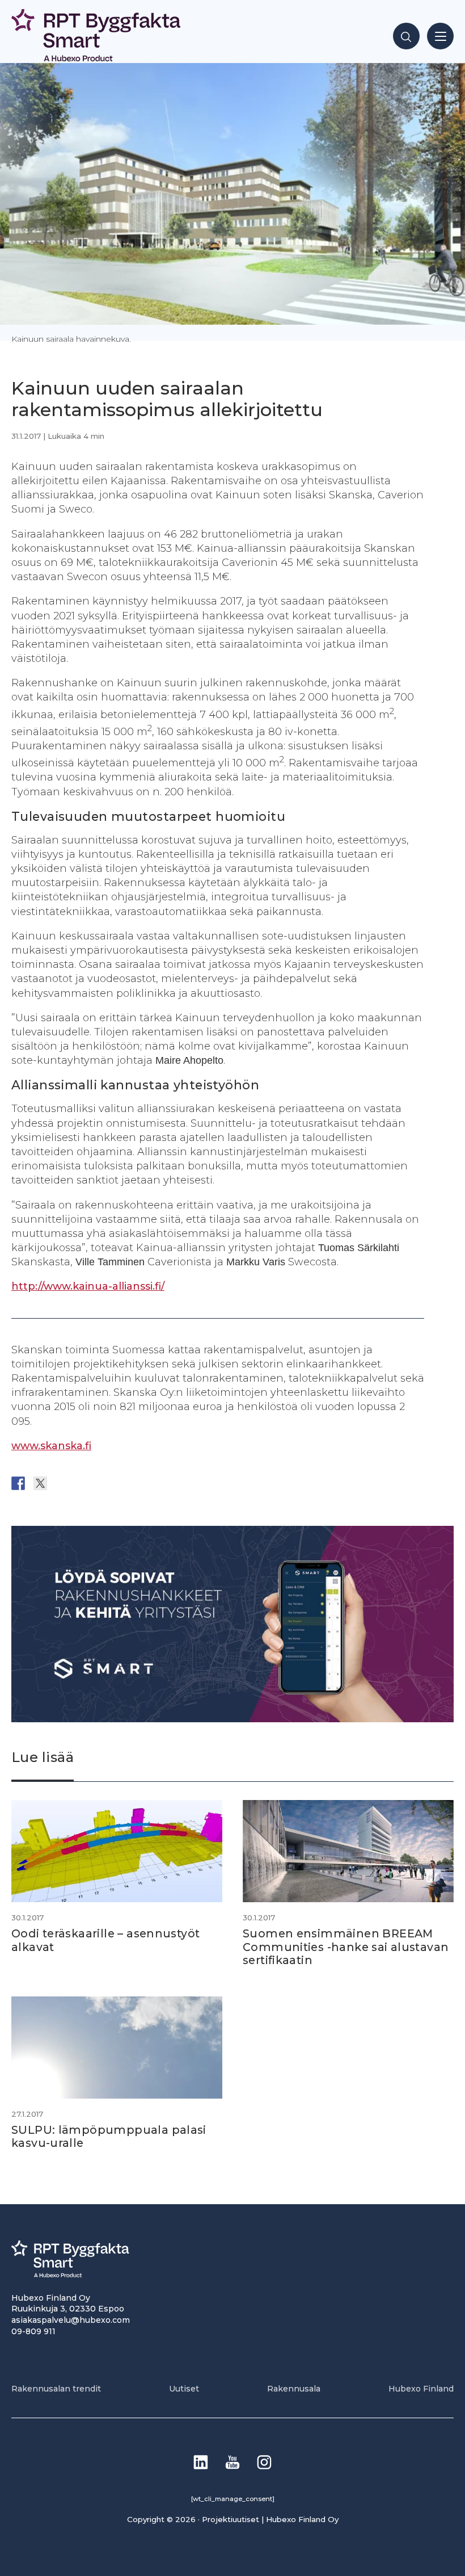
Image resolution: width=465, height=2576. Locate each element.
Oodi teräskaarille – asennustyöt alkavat (105, 1940)
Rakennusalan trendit (56, 2389)
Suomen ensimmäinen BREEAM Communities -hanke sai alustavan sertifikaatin (346, 1947)
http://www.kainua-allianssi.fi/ (88, 1286)
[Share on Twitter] (40, 1483)
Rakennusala (294, 2389)
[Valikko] (440, 36)
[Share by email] (129, 1483)
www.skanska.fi (51, 1446)
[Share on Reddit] (62, 1483)
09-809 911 (33, 2331)
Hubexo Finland (421, 2389)
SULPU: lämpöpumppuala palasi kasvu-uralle (109, 2136)
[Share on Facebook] (18, 1483)
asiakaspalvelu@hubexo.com (71, 2320)
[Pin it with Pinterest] (84, 1483)
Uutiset (184, 2389)
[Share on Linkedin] (107, 1483)
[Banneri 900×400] (232, 1719)
